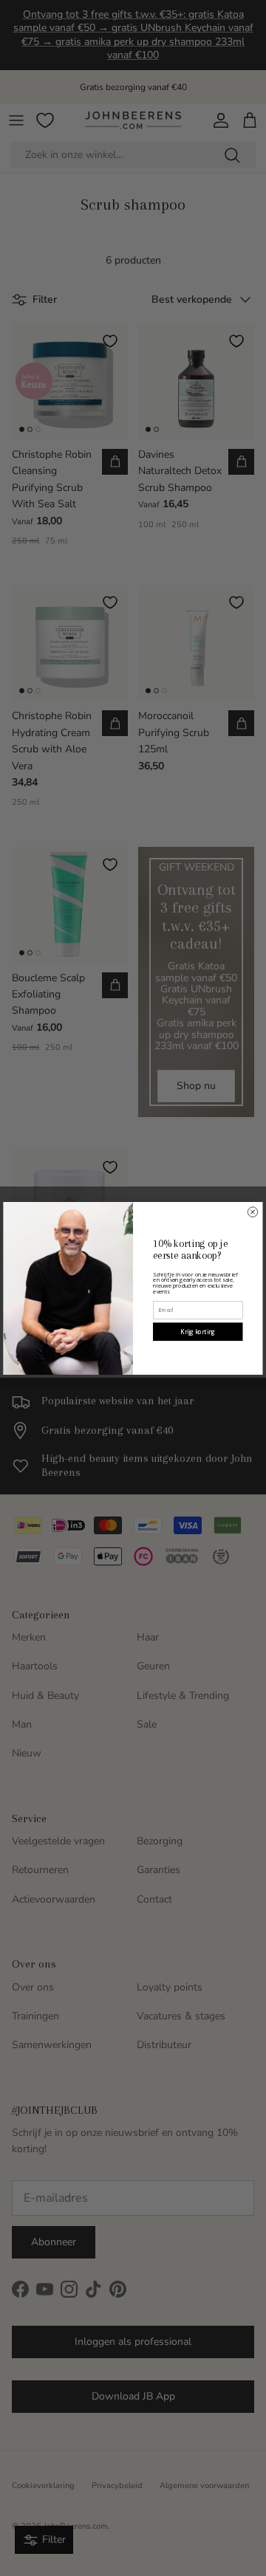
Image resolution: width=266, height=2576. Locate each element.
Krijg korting (198, 1332)
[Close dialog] (253, 1212)
